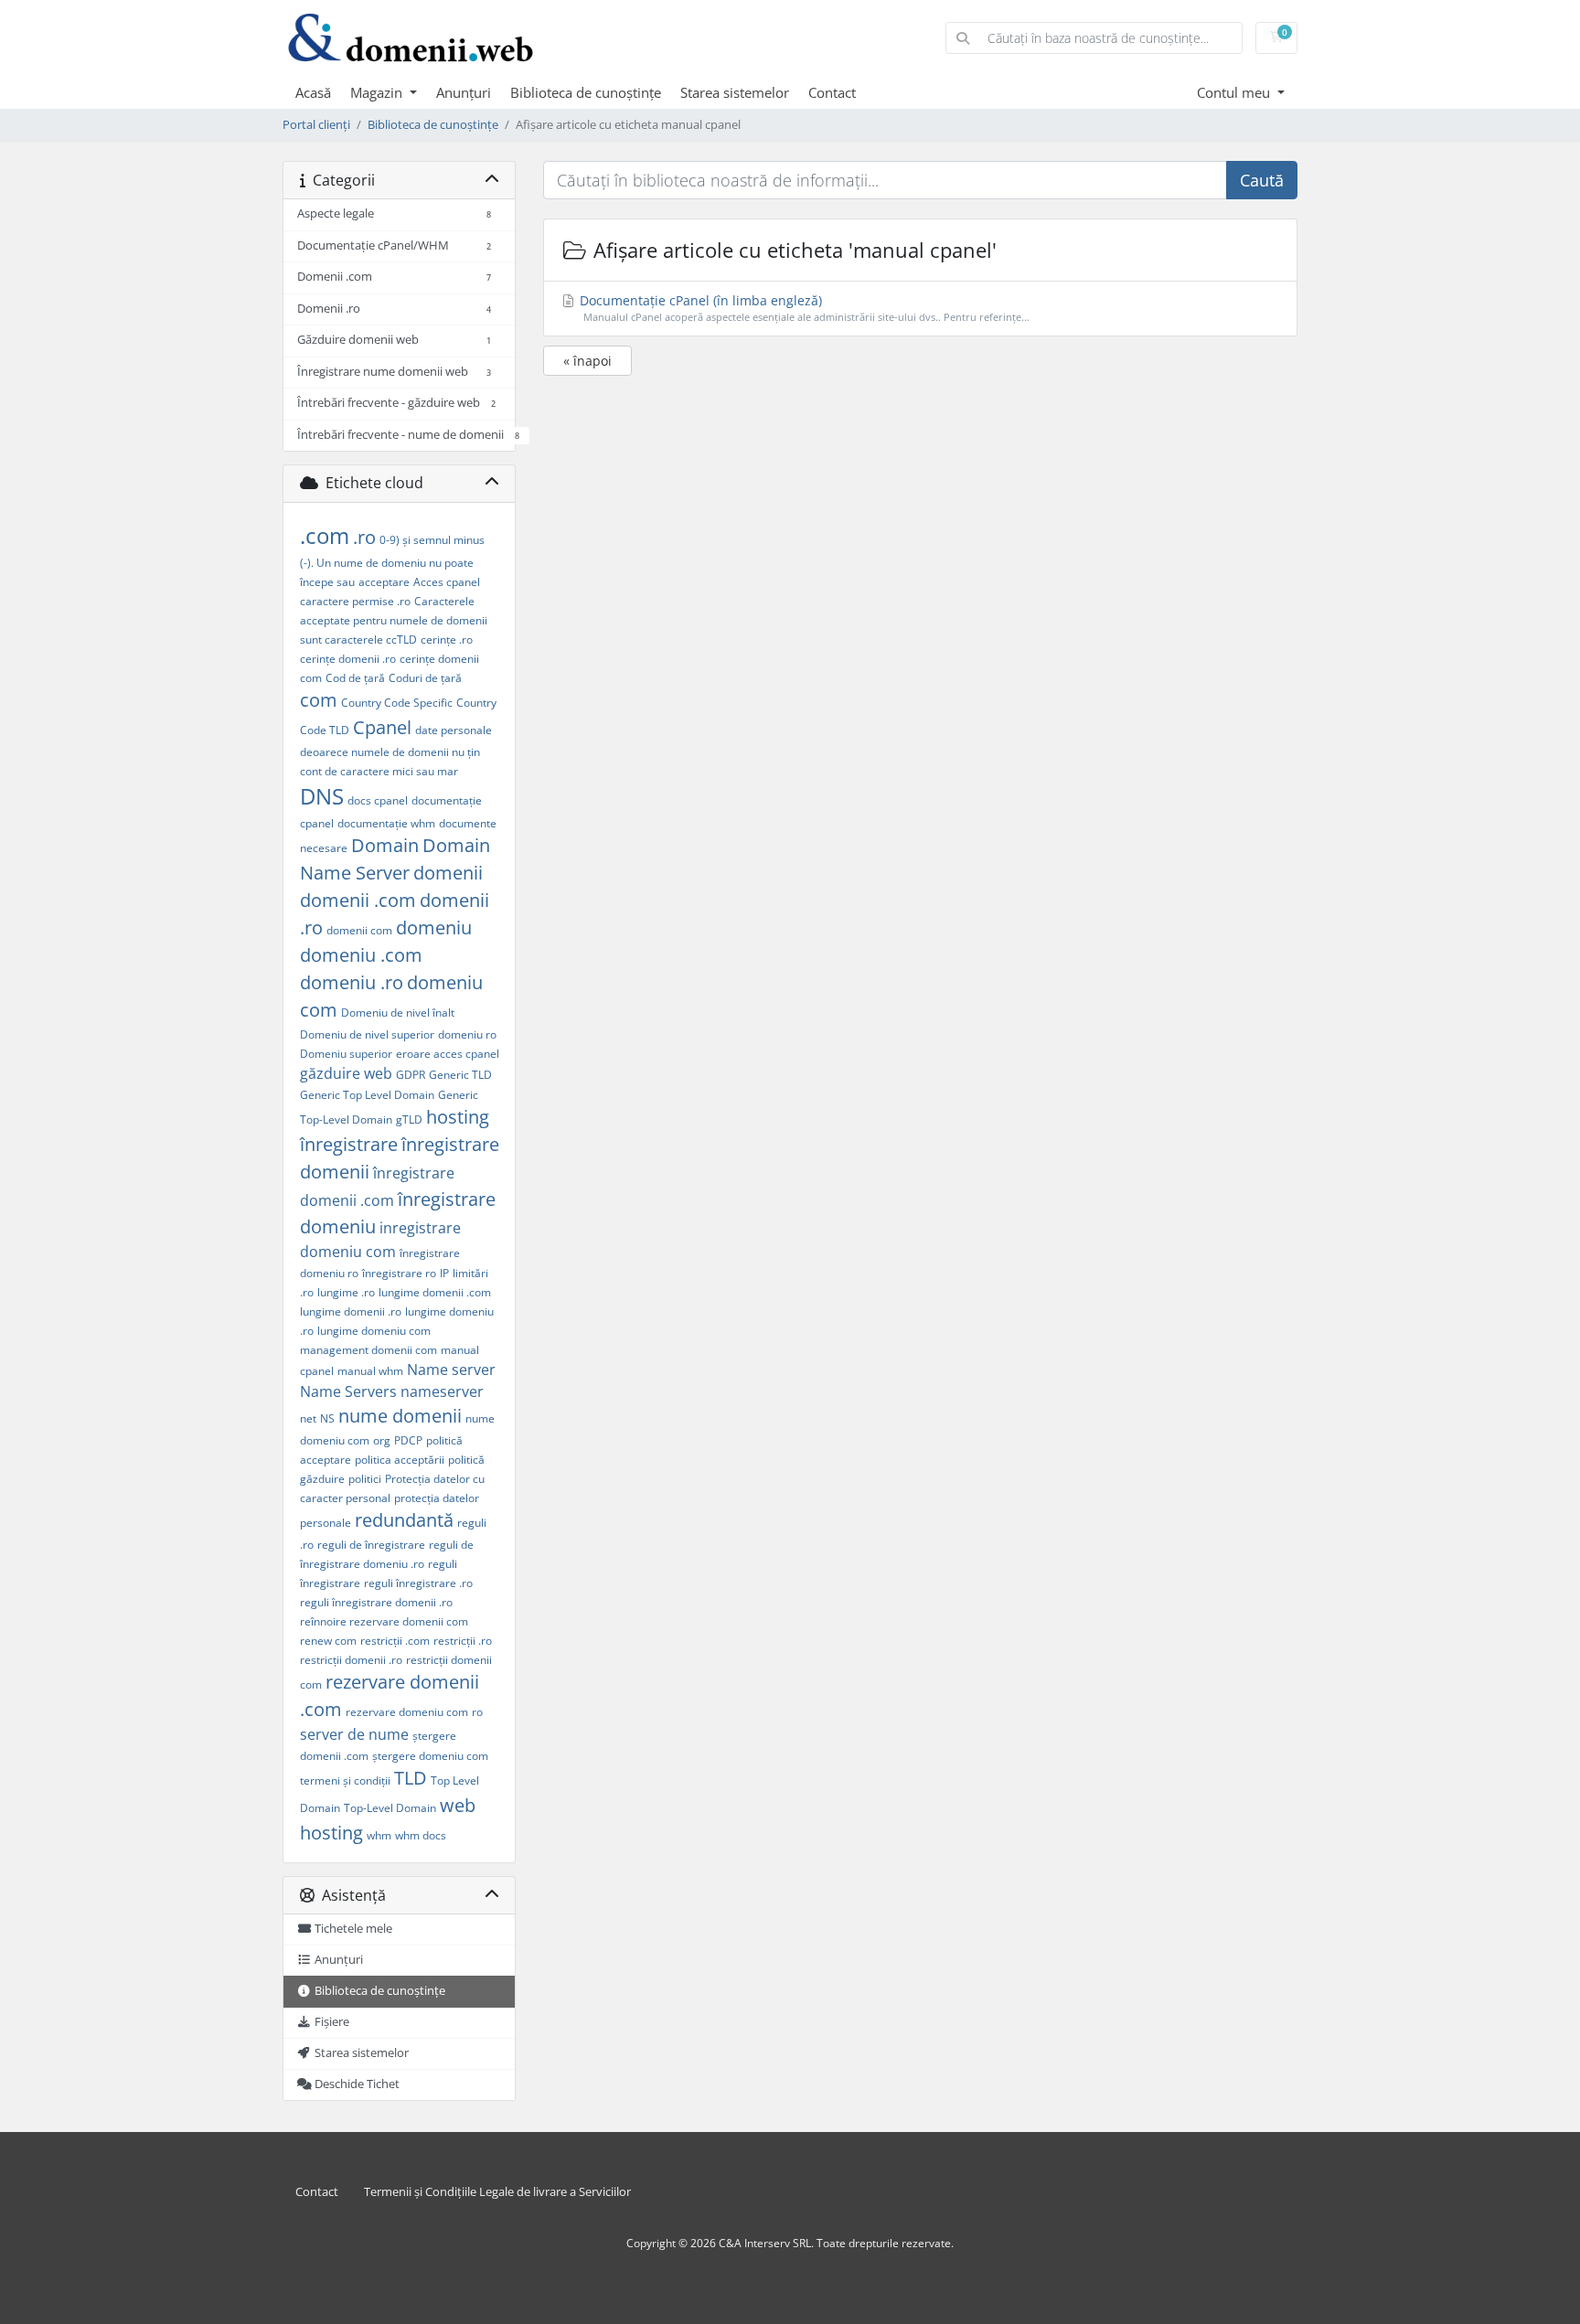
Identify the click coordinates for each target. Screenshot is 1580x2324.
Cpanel (382, 727)
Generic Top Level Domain (367, 1095)
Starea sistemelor (735, 92)
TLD (411, 1778)
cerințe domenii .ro (348, 659)
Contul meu (1235, 92)
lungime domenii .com (435, 1292)
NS (327, 1418)
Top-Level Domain (390, 1808)
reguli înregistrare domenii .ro (376, 1602)
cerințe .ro (447, 640)
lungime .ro (346, 1292)
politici (365, 1479)
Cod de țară (355, 678)
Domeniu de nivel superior (367, 1034)
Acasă (313, 92)
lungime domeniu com (374, 1331)
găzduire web (346, 1073)
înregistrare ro (399, 1273)
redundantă (404, 1520)
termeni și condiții (345, 1780)
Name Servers (348, 1391)
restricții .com (395, 1641)
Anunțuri (464, 92)
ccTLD (401, 640)
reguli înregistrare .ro (418, 1583)
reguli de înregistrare (371, 1545)
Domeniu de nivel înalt (398, 1013)
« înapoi (587, 361)
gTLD (409, 1119)
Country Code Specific (397, 703)
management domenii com (368, 1350)
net (308, 1418)
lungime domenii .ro (351, 1311)
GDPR (411, 1075)
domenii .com (358, 900)
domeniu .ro (352, 982)
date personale (454, 730)
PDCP (408, 1440)
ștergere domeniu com (430, 1756)
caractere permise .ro (355, 601)
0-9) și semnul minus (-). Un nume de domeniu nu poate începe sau (392, 561)
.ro (364, 537)
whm (379, 1835)
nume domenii (400, 1416)
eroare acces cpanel (448, 1054)
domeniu (434, 927)
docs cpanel (378, 800)
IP (444, 1273)
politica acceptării (400, 1460)
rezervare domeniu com (407, 1712)
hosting (458, 1117)
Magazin (378, 92)
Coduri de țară (425, 678)
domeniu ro (467, 1034)
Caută (1262, 180)
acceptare (384, 582)
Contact (832, 92)
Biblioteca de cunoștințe (586, 92)
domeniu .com (361, 955)
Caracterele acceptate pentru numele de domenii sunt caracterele (394, 620)
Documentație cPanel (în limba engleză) (803, 308)
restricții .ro (463, 1641)
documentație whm (386, 823)
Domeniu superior (346, 1054)
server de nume (354, 1734)
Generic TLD (460, 1075)
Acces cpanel (447, 582)
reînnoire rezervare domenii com (384, 1621)
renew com (328, 1641)
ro (477, 1712)
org (382, 1440)
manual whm (370, 1371)
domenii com (359, 930)
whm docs (421, 1835)
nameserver (442, 1391)
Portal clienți (316, 125)
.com (325, 535)
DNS (322, 796)
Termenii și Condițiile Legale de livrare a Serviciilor (497, 2192)
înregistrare (349, 1144)
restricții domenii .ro (351, 1660)
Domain (385, 845)
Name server (451, 1370)
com (319, 700)
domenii (448, 873)
